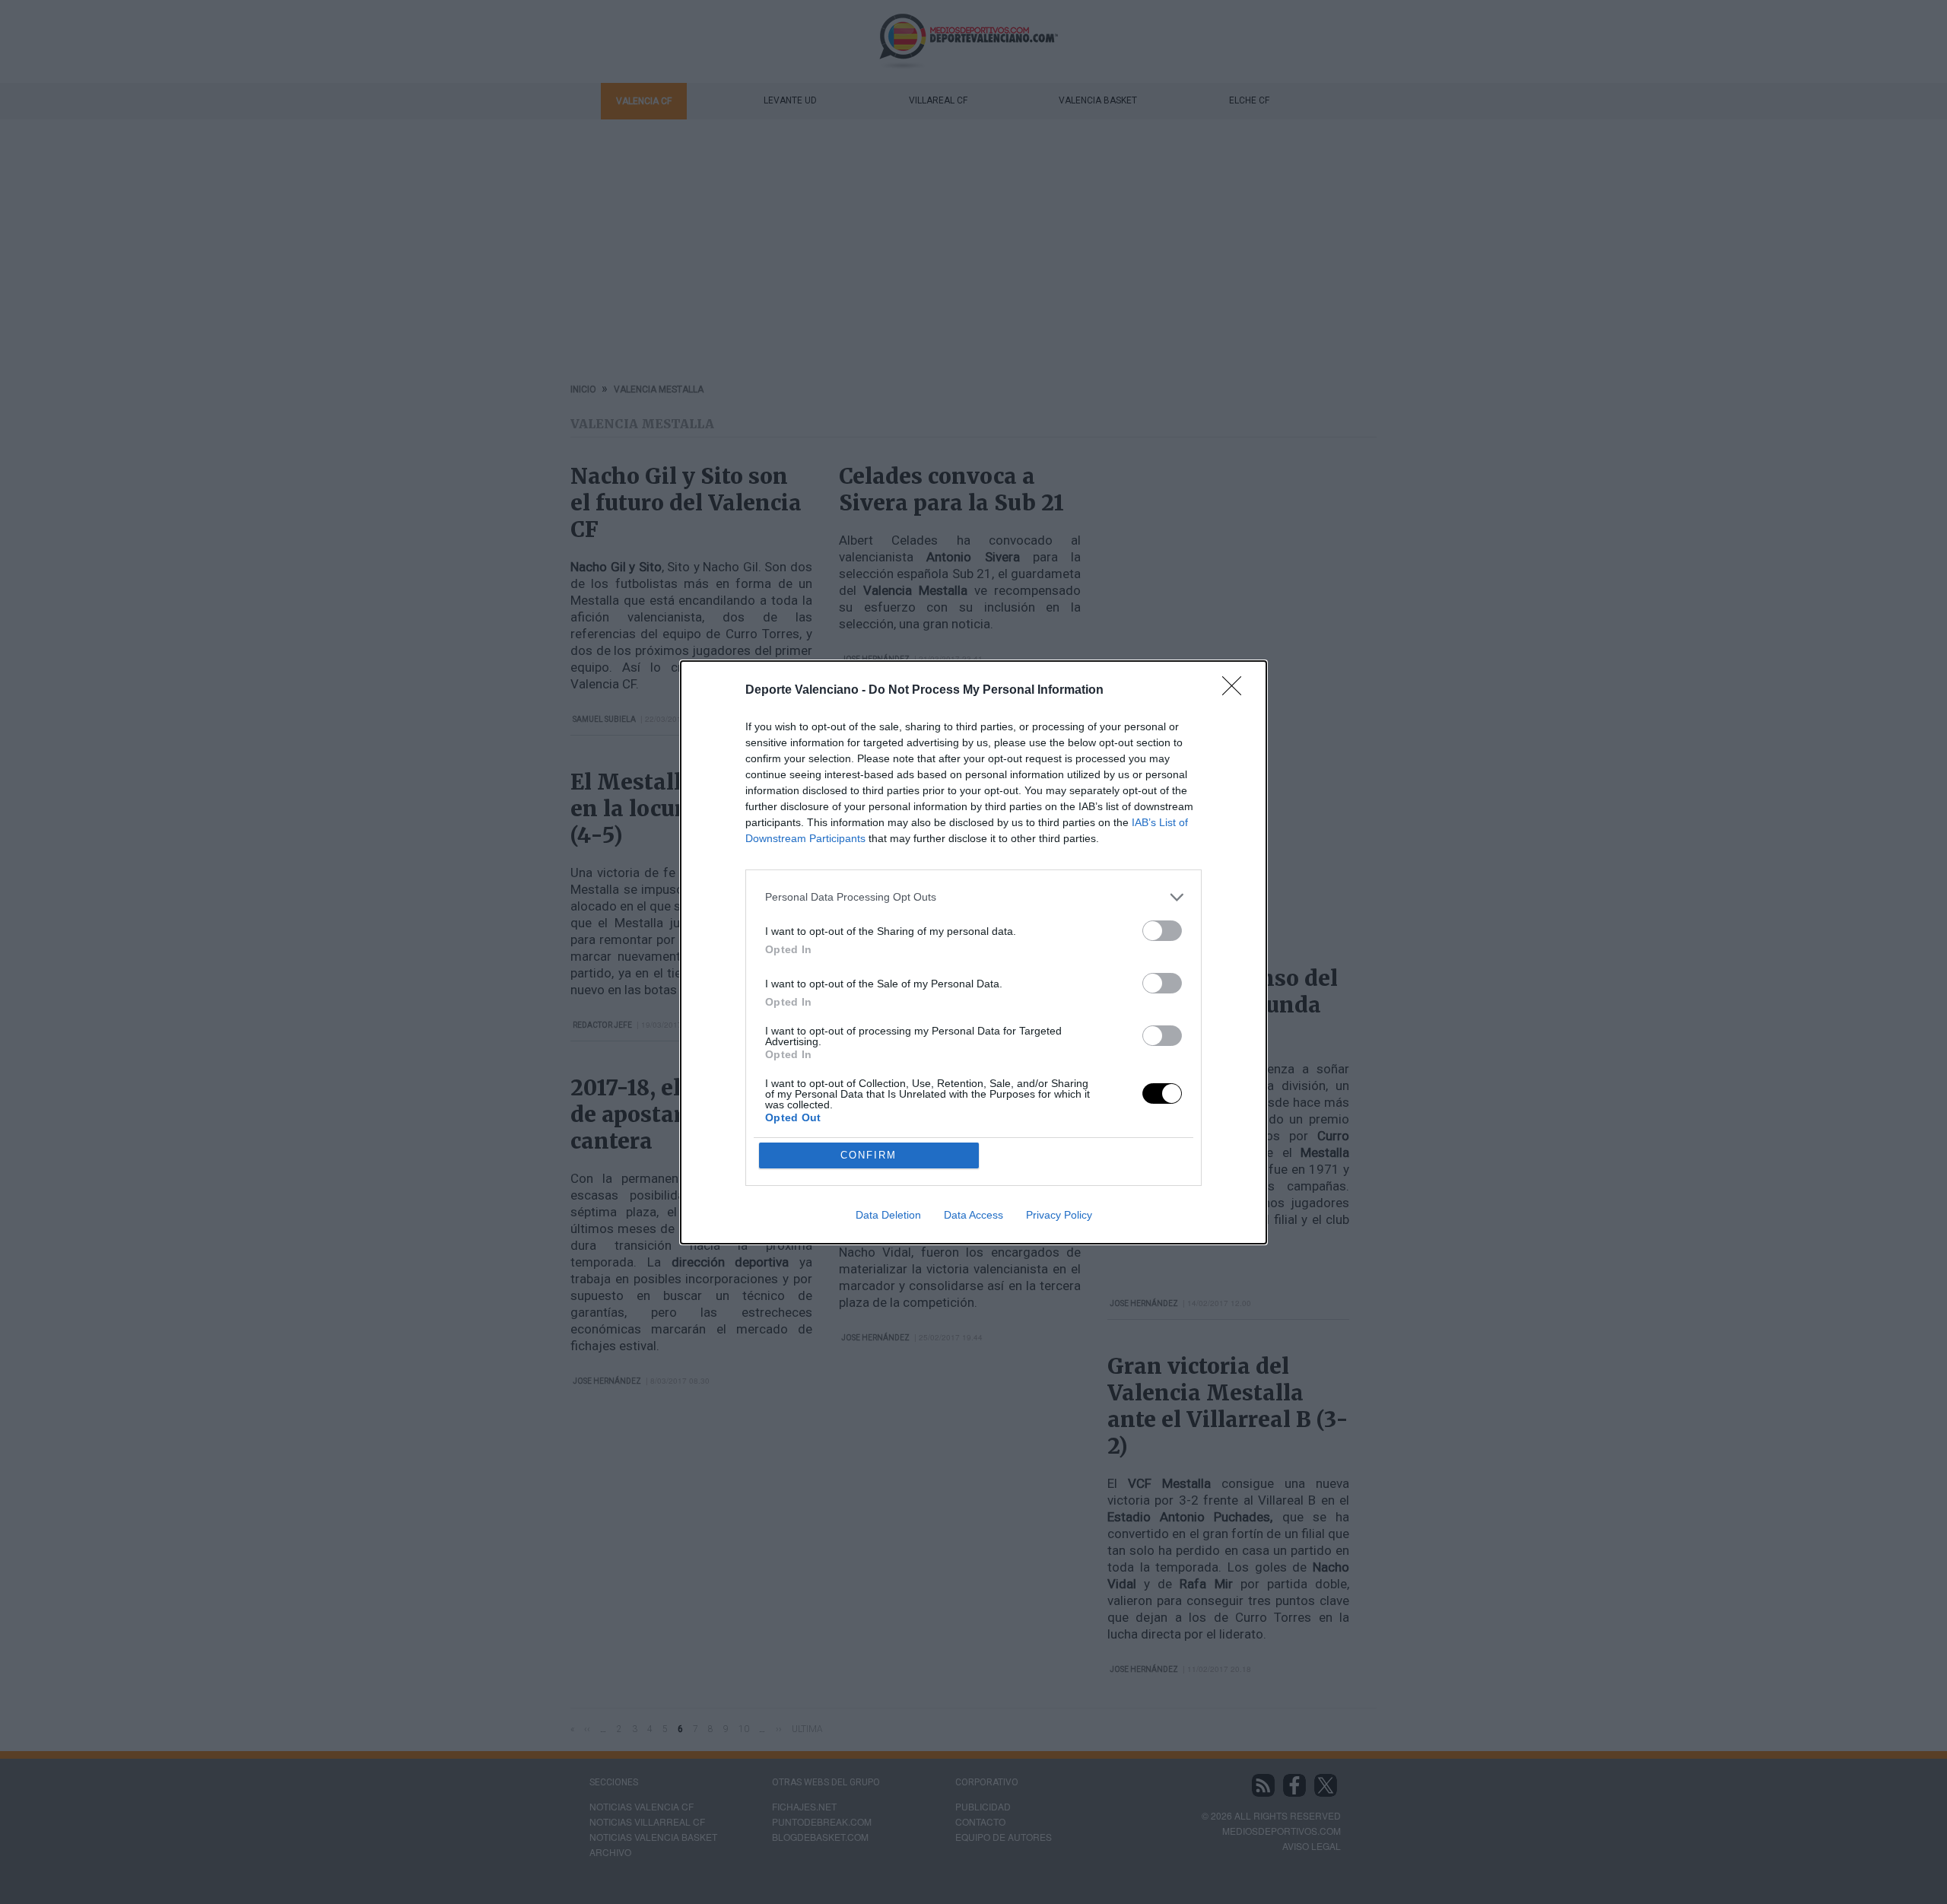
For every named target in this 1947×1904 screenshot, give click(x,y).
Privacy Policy (1059, 1215)
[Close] (1237, 691)
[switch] (1162, 931)
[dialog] (973, 952)
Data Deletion (888, 1215)
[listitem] (973, 897)
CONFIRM (869, 1155)
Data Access (973, 1215)
